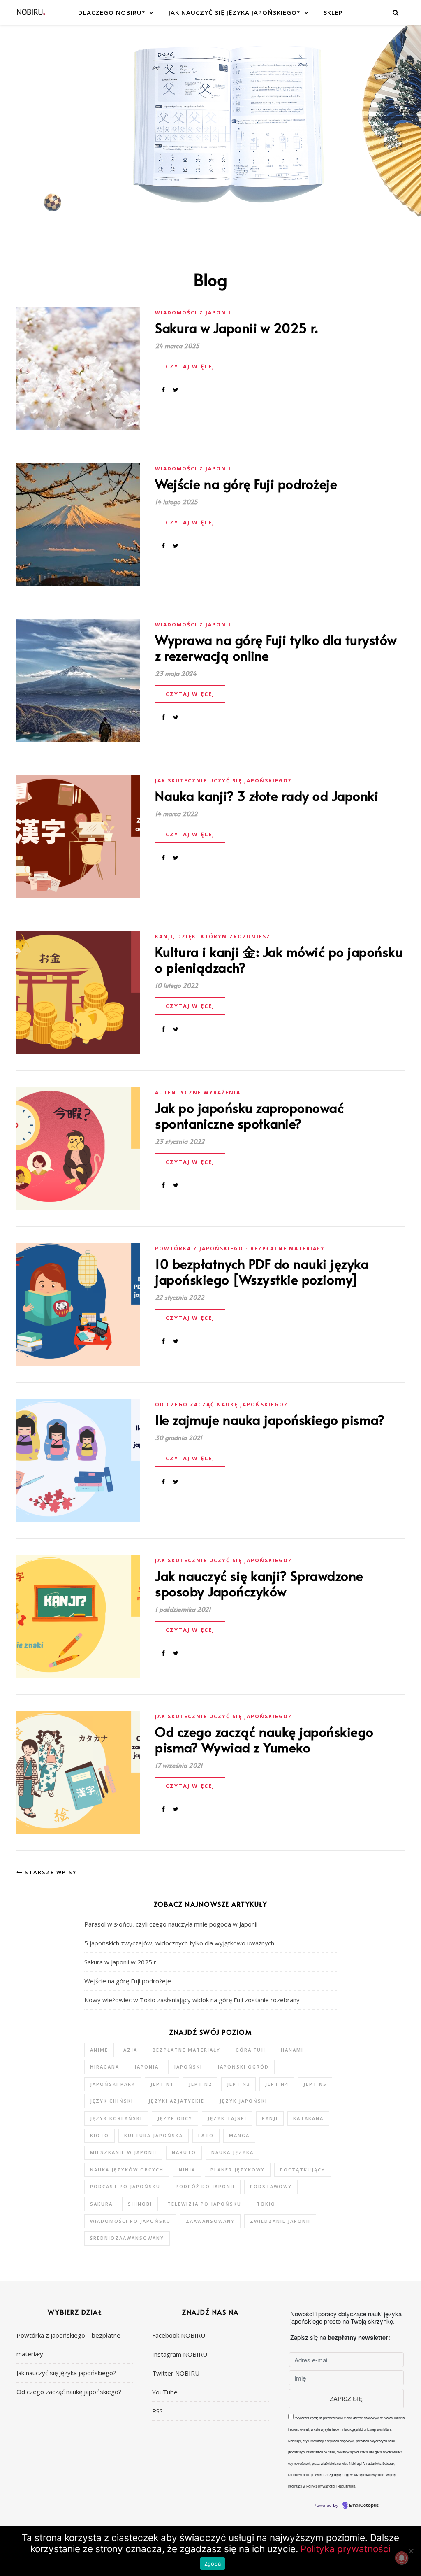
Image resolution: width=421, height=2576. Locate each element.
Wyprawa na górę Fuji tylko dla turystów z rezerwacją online (276, 647)
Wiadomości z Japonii (193, 313)
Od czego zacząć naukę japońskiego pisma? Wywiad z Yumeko (264, 1739)
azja (130, 2050)
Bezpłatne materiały (186, 2050)
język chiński (112, 2101)
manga (239, 2135)
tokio (266, 2204)
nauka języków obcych (127, 2170)
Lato (206, 2135)
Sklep (333, 12)
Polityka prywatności (346, 2549)
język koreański (116, 2118)
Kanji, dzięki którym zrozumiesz (213, 937)
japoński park (113, 2084)
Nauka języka (232, 2152)
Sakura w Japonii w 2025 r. (236, 328)
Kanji (270, 2118)
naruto (184, 2152)
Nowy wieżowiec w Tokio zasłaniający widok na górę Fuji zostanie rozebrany (192, 2000)
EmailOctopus (364, 2506)
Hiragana (105, 2067)
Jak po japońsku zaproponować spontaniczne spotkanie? (249, 1115)
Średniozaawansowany (127, 2238)
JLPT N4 (277, 2084)
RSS (157, 2411)
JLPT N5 (315, 2084)
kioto (99, 2135)
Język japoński (243, 2101)
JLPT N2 (200, 2084)
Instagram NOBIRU (180, 2354)
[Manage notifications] (402, 2558)
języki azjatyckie (176, 2101)
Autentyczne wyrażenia (198, 1093)
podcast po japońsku (125, 2186)
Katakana (308, 2118)
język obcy (175, 2118)
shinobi (140, 2204)
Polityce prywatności (321, 2486)
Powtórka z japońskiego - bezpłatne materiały (240, 1248)
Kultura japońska (154, 2135)
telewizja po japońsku (204, 2204)
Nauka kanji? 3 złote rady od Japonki (267, 796)
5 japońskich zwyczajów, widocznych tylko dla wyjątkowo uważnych (179, 1943)
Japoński (188, 2067)
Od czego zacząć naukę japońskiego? (221, 1404)
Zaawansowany (210, 2221)
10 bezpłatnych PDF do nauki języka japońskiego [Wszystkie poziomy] (262, 1271)
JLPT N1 (162, 2084)
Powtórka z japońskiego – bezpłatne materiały (68, 2344)
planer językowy (238, 2170)
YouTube (165, 2392)
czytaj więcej (190, 366)
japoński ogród (243, 2067)
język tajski (227, 2118)
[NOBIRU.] (31, 13)
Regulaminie (346, 2486)
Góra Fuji (251, 2050)
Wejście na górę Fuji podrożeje (246, 484)
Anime (99, 2050)
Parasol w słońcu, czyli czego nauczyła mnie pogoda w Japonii (171, 1924)
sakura (101, 2204)
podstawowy (271, 2186)
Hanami (292, 2050)
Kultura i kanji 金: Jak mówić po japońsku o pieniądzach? (279, 959)
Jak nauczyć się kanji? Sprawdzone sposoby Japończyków (259, 1583)
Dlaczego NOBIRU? (112, 12)
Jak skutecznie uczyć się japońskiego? (223, 781)
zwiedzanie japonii (280, 2221)
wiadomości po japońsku (130, 2221)
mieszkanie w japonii (123, 2152)
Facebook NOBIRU (179, 2335)
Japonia (147, 2067)
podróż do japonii (205, 2186)
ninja (187, 2170)
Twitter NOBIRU (176, 2373)
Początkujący (303, 2170)
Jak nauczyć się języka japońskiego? (234, 12)
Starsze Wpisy (50, 1872)
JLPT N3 (238, 2084)
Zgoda (213, 2564)
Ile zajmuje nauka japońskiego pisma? (270, 1419)
